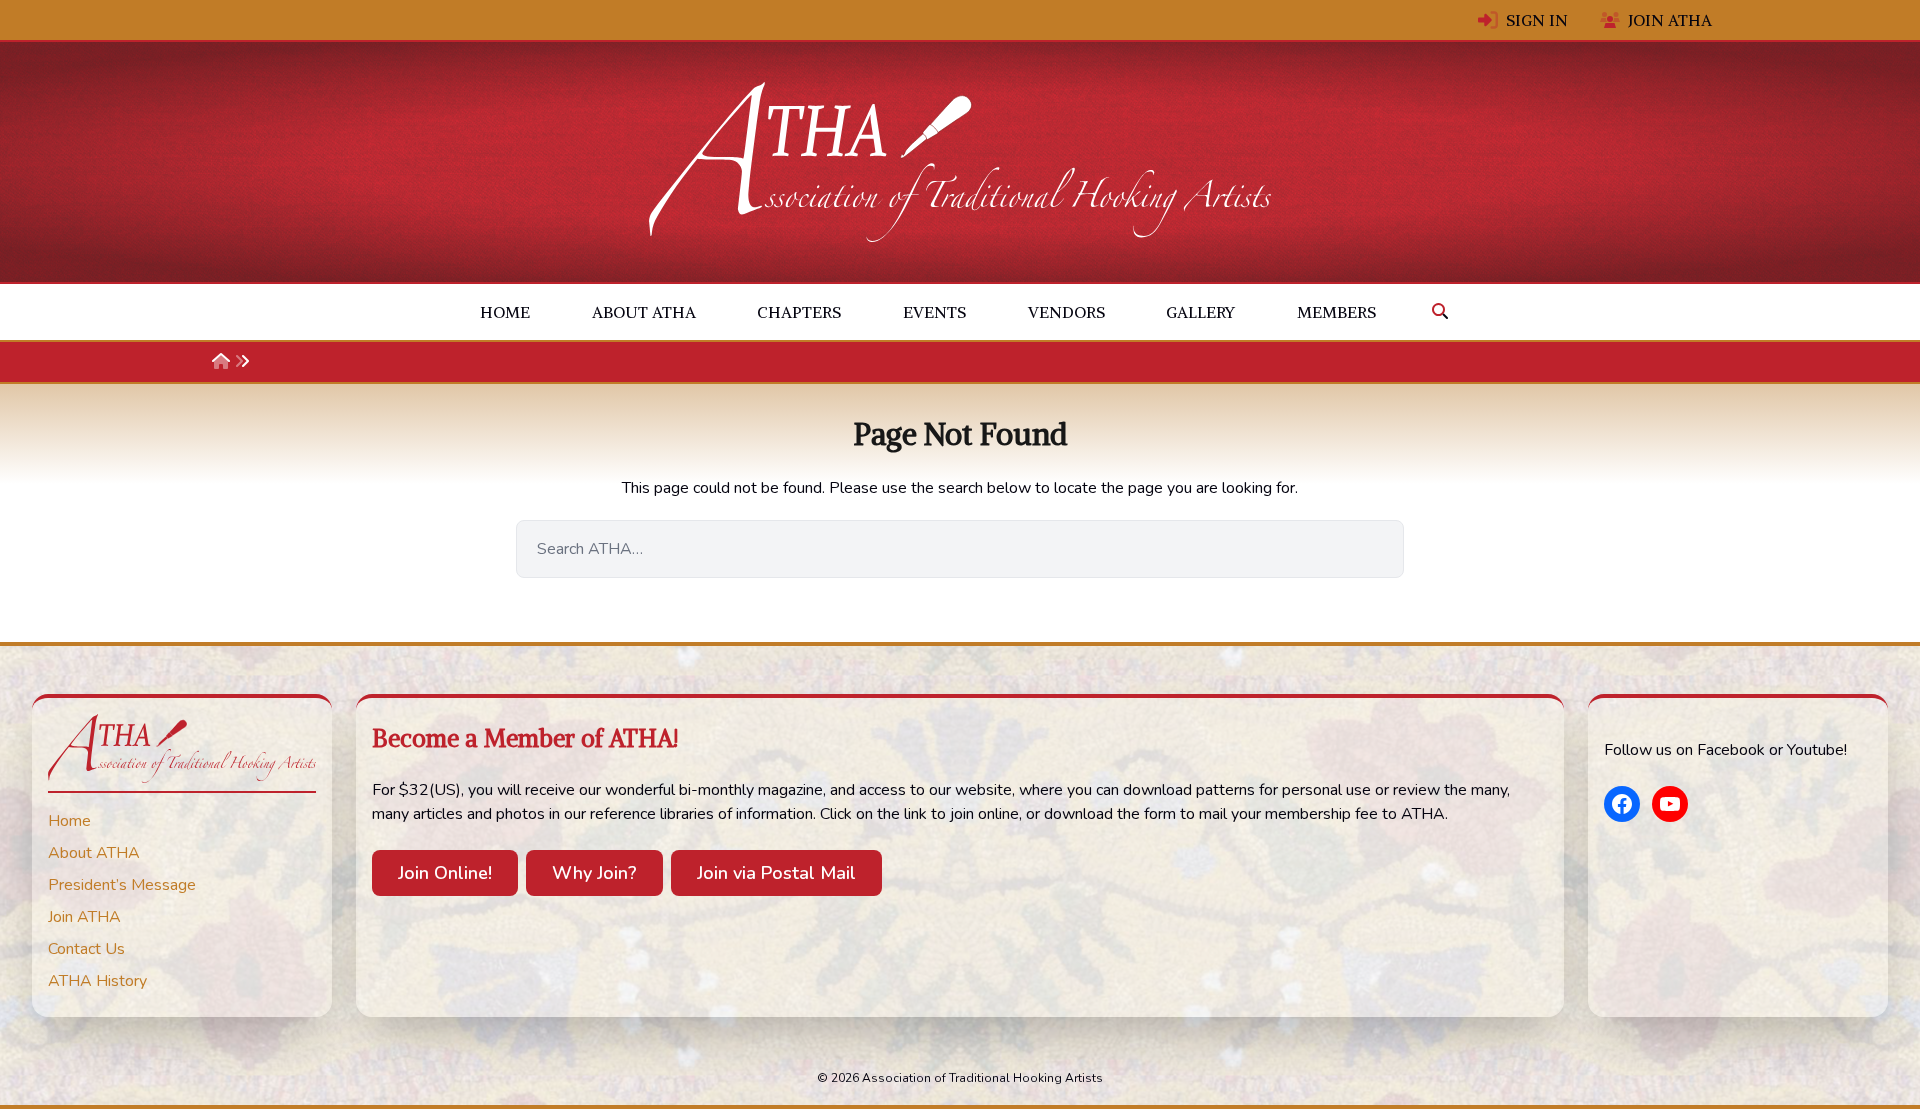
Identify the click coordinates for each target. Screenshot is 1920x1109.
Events (934, 312)
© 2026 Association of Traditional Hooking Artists (960, 1078)
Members (1336, 312)
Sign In (1537, 20)
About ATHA (644, 312)
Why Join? (594, 873)
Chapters (799, 312)
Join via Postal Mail (776, 873)
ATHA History (97, 981)
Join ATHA (1670, 20)
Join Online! (445, 873)
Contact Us (86, 949)
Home (505, 312)
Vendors (1066, 312)
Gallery (1200, 312)
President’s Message (122, 885)
